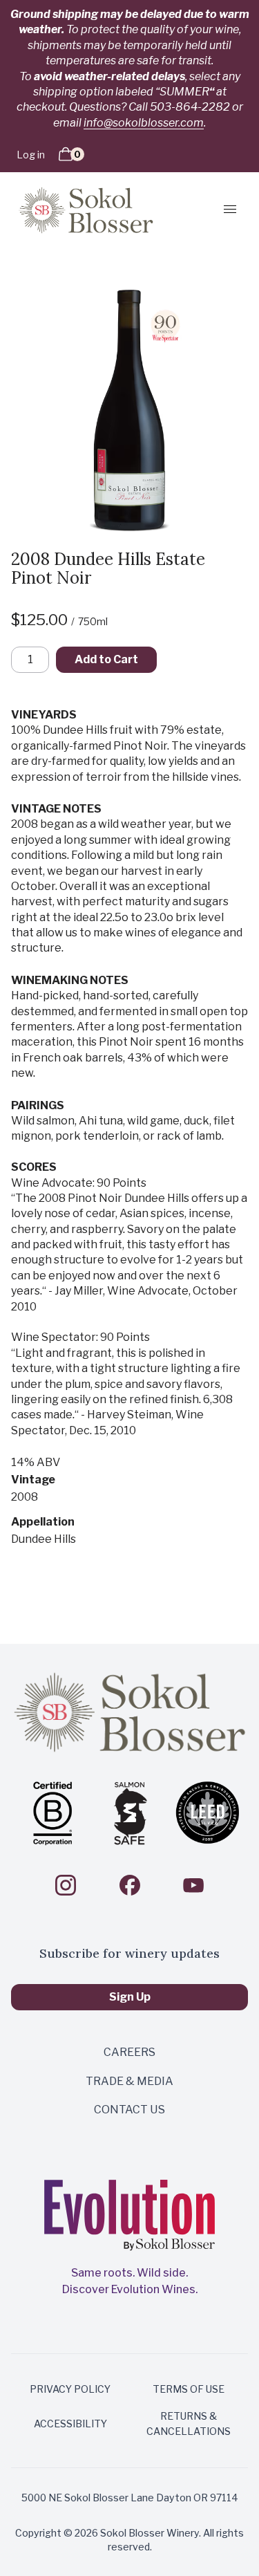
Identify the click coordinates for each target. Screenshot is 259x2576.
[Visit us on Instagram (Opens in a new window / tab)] (66, 1885)
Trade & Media (129, 2081)
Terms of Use (189, 2389)
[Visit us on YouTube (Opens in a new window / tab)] (193, 1885)
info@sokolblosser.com (144, 123)
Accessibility (70, 2424)
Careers (129, 2052)
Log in (31, 155)
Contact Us (129, 2110)
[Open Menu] (225, 209)
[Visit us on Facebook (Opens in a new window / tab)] (130, 1885)
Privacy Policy (70, 2389)
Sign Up (130, 1997)
